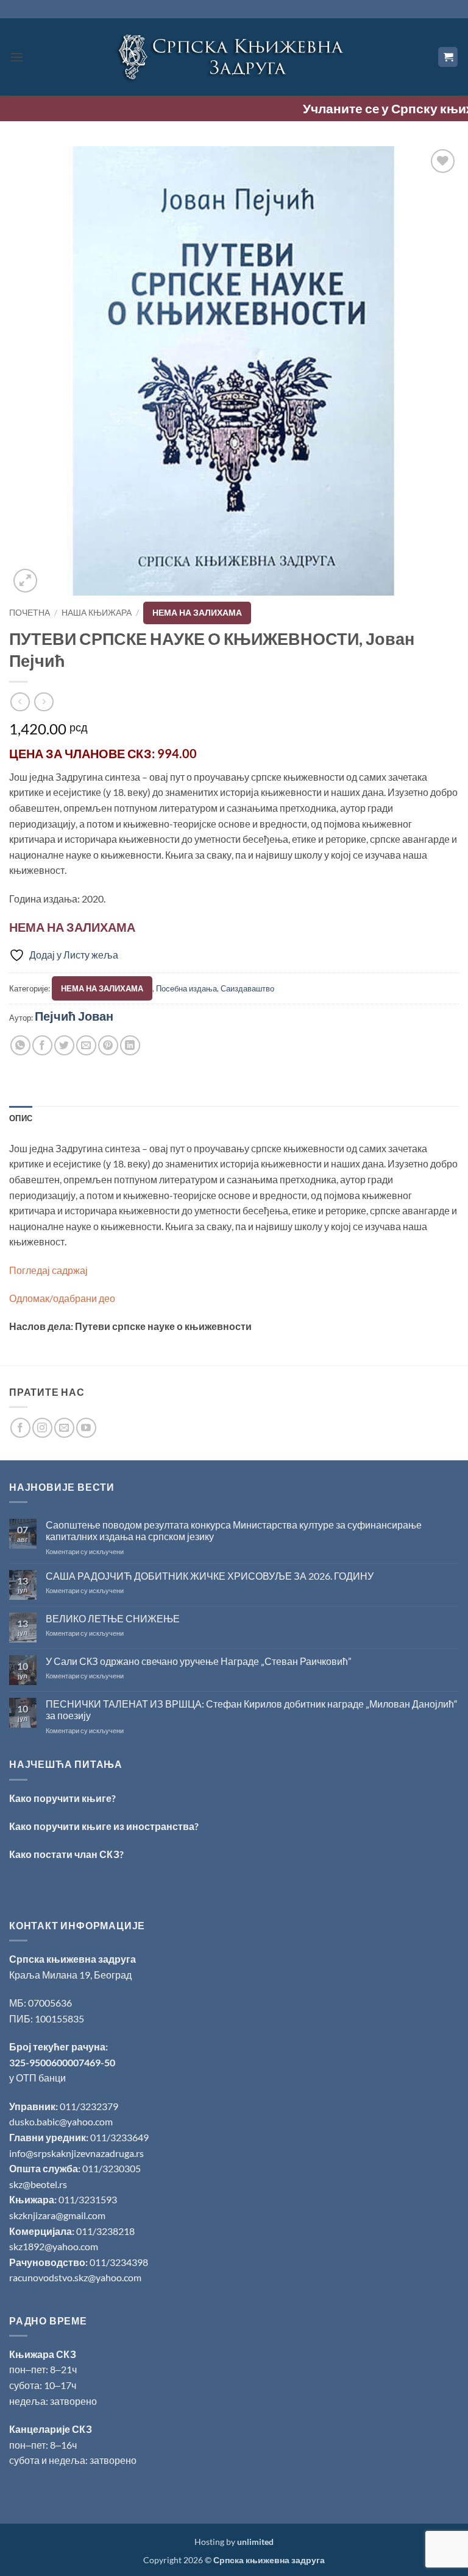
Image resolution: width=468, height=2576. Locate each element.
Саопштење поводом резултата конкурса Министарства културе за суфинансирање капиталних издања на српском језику (234, 1530)
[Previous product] (44, 702)
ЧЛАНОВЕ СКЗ (108, 753)
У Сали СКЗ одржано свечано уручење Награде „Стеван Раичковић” (199, 1661)
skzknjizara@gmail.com (57, 2215)
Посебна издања (186, 988)
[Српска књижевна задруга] (234, 57)
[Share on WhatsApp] (20, 1045)
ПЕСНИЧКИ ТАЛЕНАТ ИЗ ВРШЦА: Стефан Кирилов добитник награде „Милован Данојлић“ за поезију (252, 1709)
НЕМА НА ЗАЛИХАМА (197, 613)
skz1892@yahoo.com (54, 2246)
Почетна (30, 613)
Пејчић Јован (74, 1016)
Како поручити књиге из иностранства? (104, 1826)
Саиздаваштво (247, 988)
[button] (16, 57)
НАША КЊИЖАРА (97, 613)
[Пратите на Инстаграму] (42, 1428)
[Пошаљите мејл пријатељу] (86, 1045)
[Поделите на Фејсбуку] (42, 1045)
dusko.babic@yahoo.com (61, 2121)
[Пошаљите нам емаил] (64, 1428)
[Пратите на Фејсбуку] (20, 1428)
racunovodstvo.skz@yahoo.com (75, 2277)
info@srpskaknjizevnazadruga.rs (77, 2153)
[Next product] (20, 702)
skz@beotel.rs (38, 2184)
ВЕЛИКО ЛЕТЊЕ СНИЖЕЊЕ (113, 1618)
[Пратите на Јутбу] (86, 1428)
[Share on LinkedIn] (130, 1045)
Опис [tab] (21, 1118)
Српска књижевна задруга (73, 1959)
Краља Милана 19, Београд (70, 1975)
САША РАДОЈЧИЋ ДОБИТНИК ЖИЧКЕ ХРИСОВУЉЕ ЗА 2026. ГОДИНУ (210, 1576)
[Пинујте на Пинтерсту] (108, 1045)
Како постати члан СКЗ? (66, 1854)
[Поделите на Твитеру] (64, 1045)
